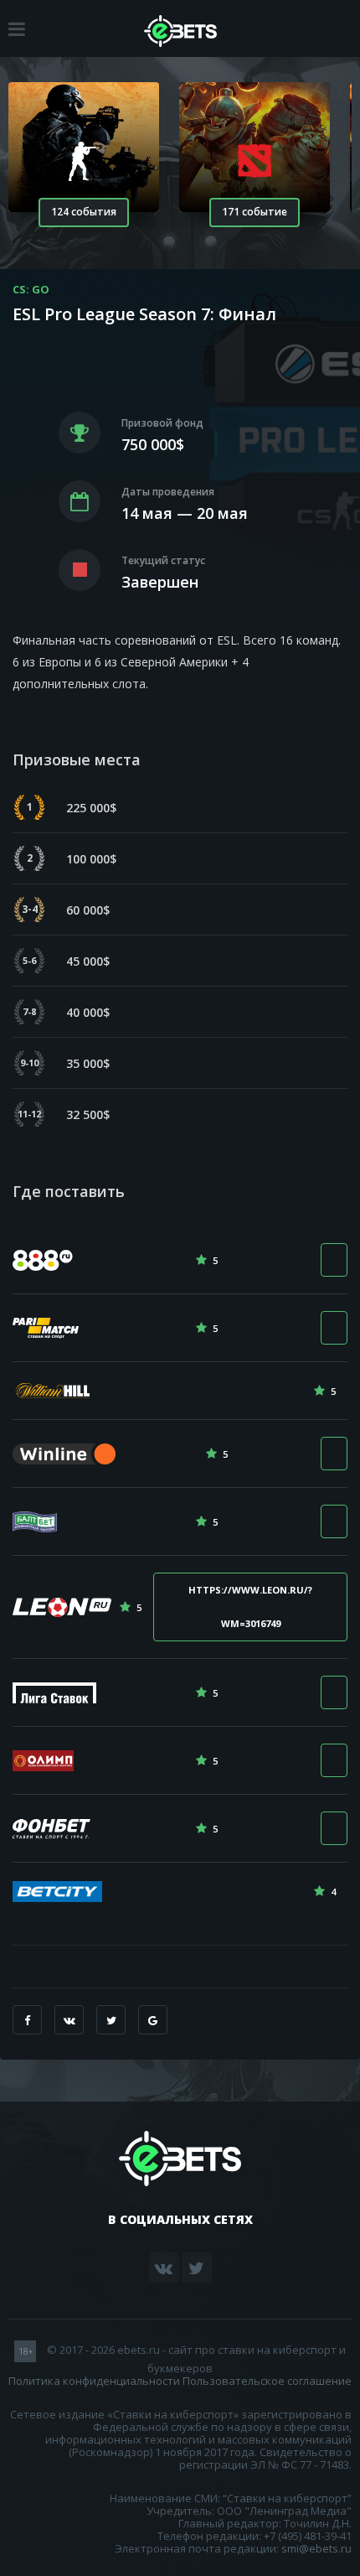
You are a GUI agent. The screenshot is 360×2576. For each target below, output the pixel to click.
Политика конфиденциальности (94, 2381)
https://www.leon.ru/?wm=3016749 (250, 1607)
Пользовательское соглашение (267, 2381)
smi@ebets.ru (316, 2548)
